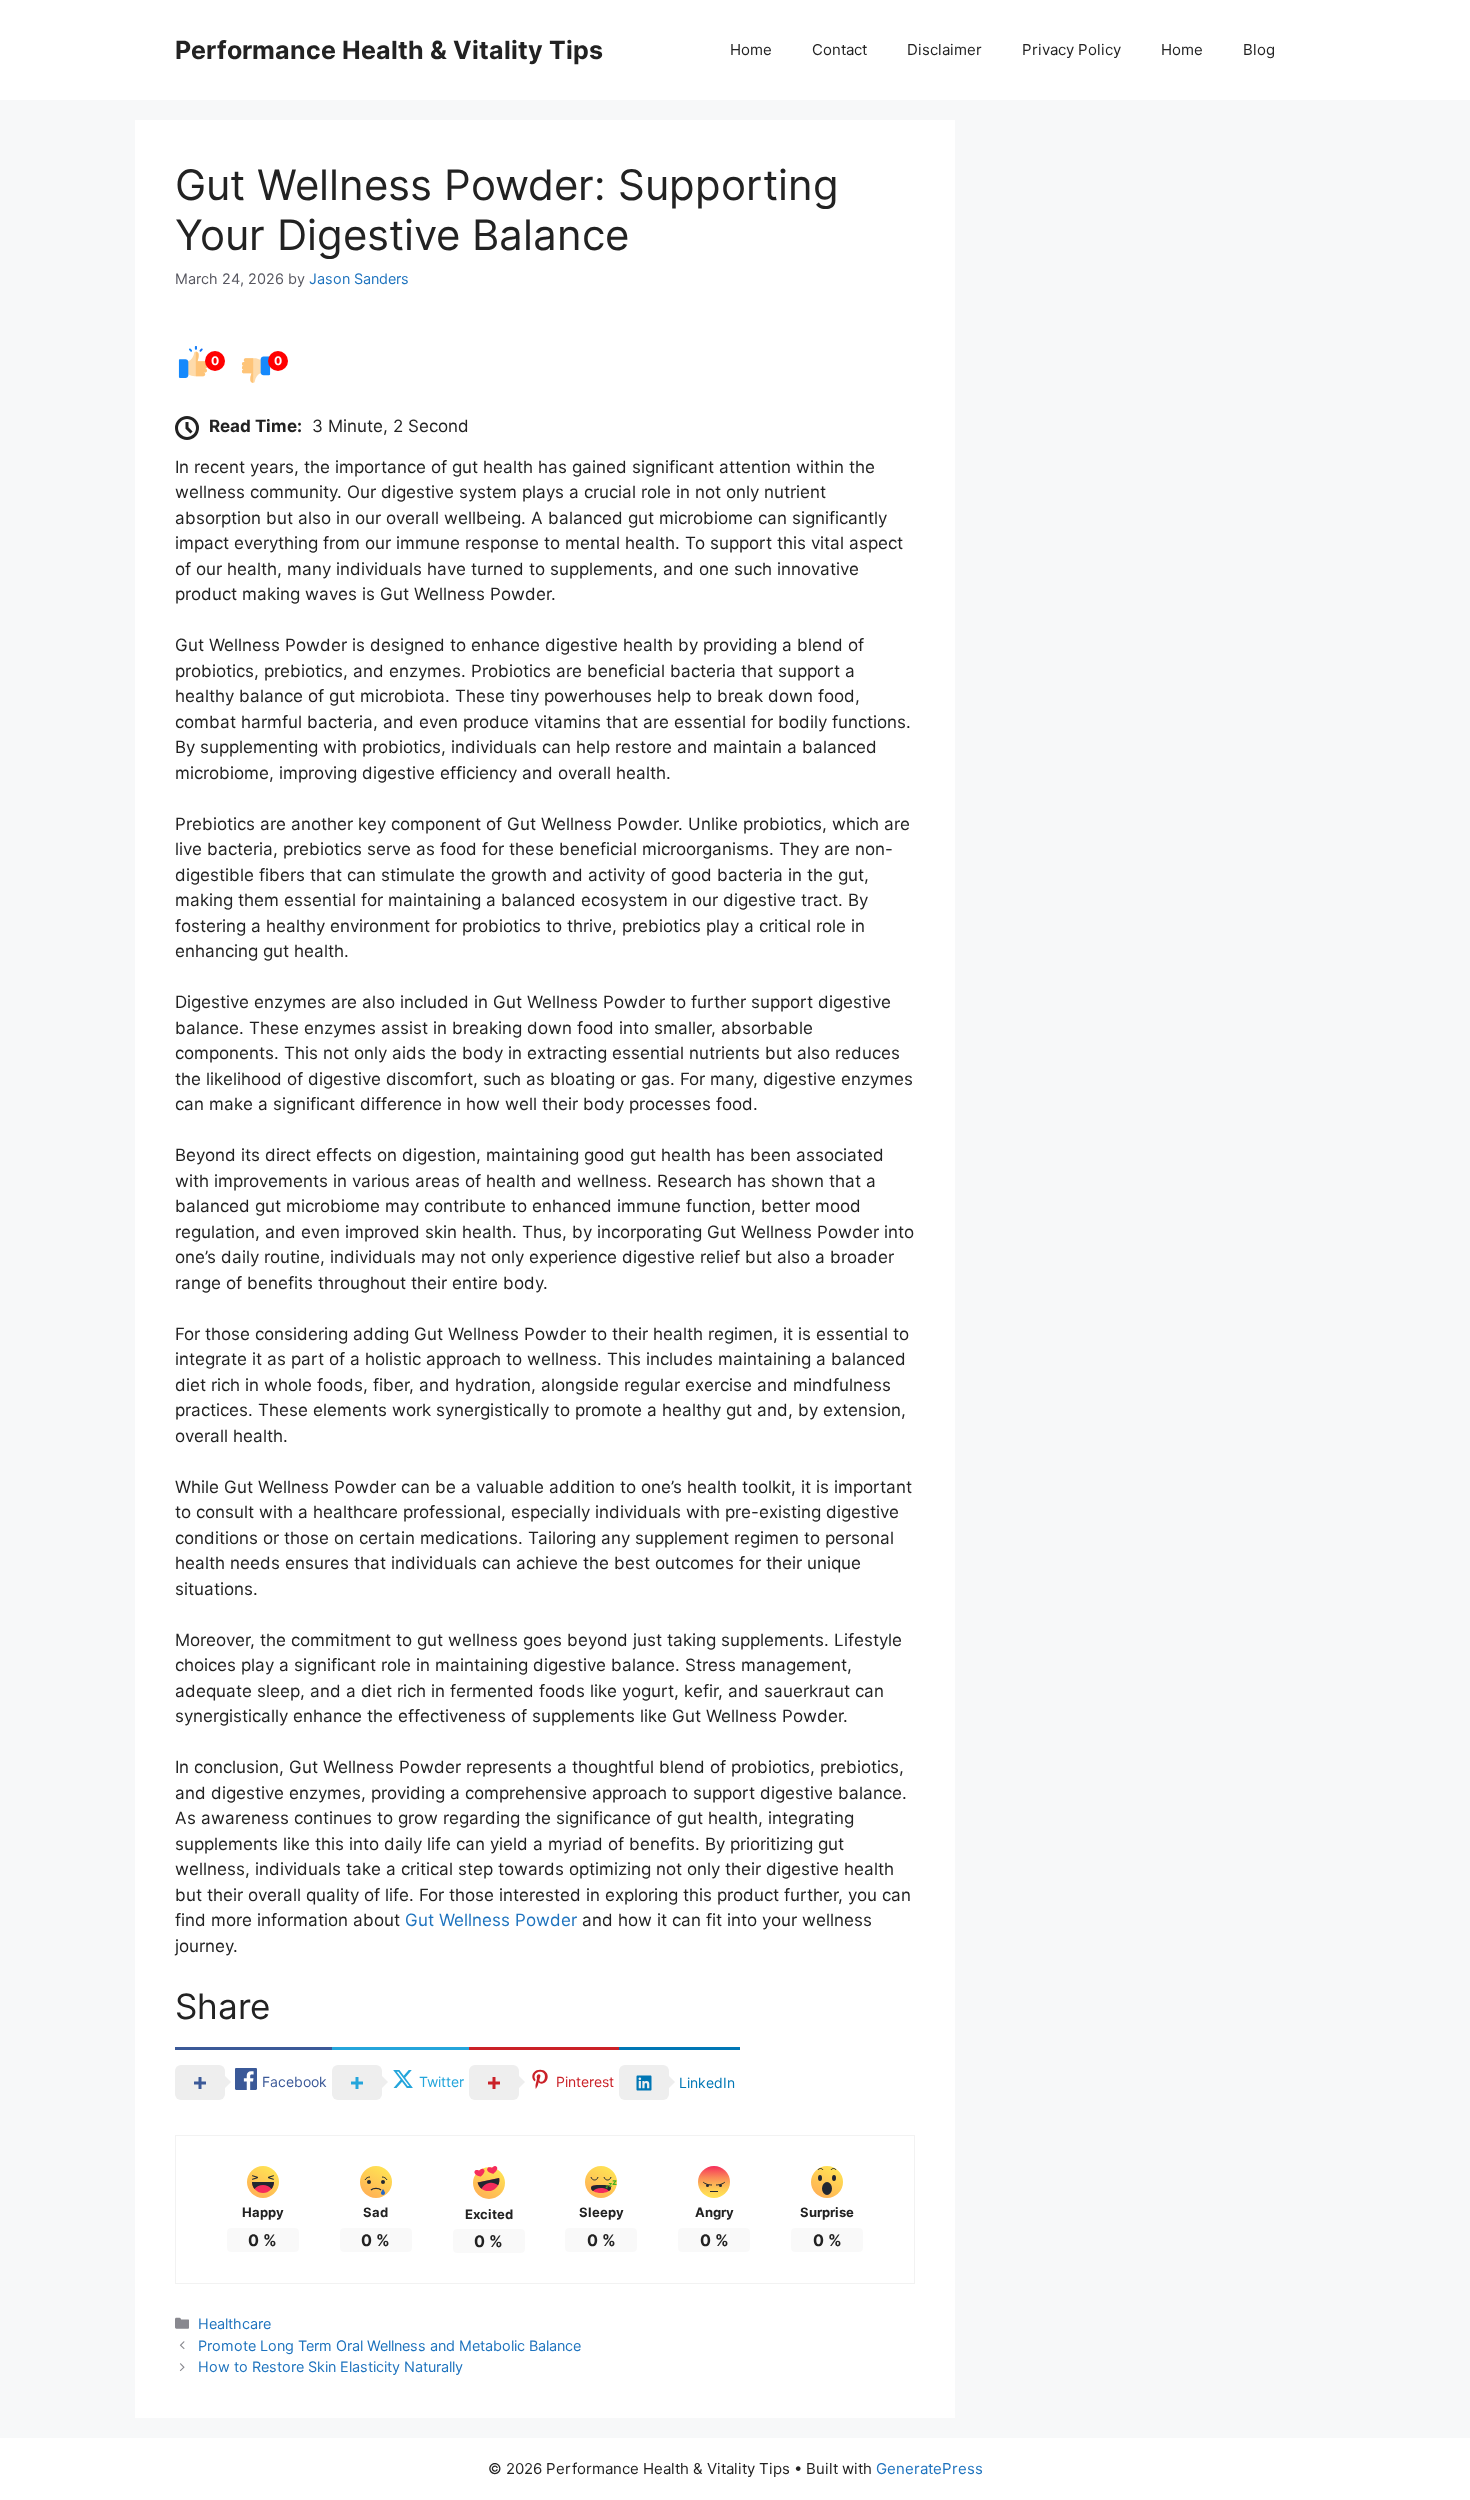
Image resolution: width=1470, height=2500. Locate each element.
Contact (839, 49)
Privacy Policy (1071, 49)
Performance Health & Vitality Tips (389, 50)
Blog (1259, 49)
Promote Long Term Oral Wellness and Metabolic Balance (389, 2345)
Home (751, 49)
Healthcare (234, 2323)
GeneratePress (929, 2468)
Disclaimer (944, 49)
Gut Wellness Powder (491, 1920)
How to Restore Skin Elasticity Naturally (330, 2366)
